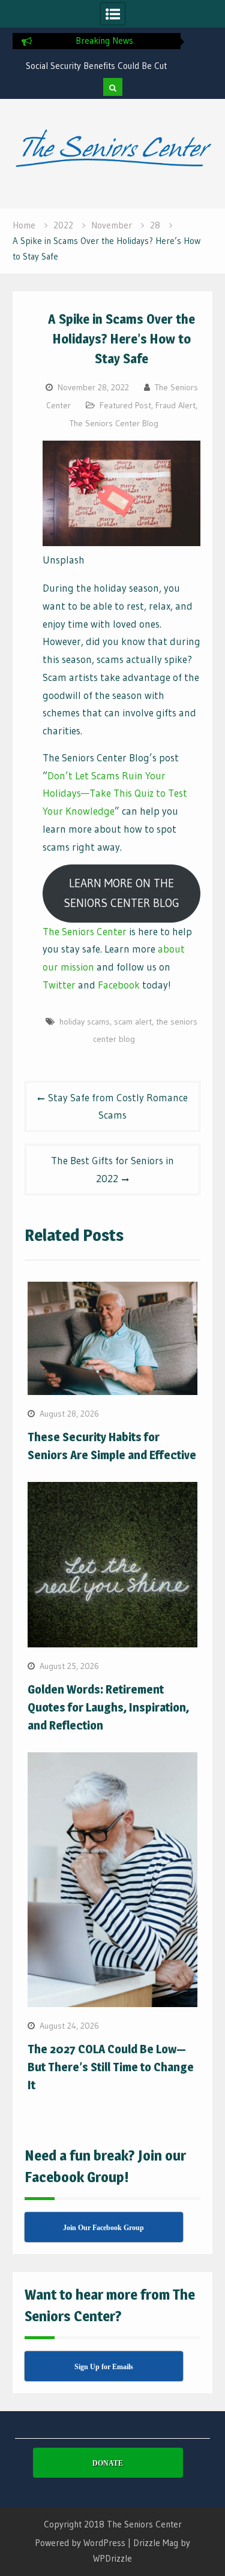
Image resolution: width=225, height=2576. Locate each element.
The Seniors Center (85, 931)
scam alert (133, 1022)
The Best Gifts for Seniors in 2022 (112, 1169)
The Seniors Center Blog (114, 423)
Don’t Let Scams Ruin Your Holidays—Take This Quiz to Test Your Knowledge (115, 793)
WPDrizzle (112, 2558)
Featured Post (125, 405)
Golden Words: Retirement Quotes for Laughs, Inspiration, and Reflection (108, 1707)
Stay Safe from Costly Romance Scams (118, 1106)
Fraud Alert (175, 405)
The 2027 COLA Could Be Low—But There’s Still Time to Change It (111, 2067)
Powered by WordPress (80, 2543)
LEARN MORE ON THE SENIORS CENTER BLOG (121, 893)
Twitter (59, 985)
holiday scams (85, 1022)
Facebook (119, 985)
